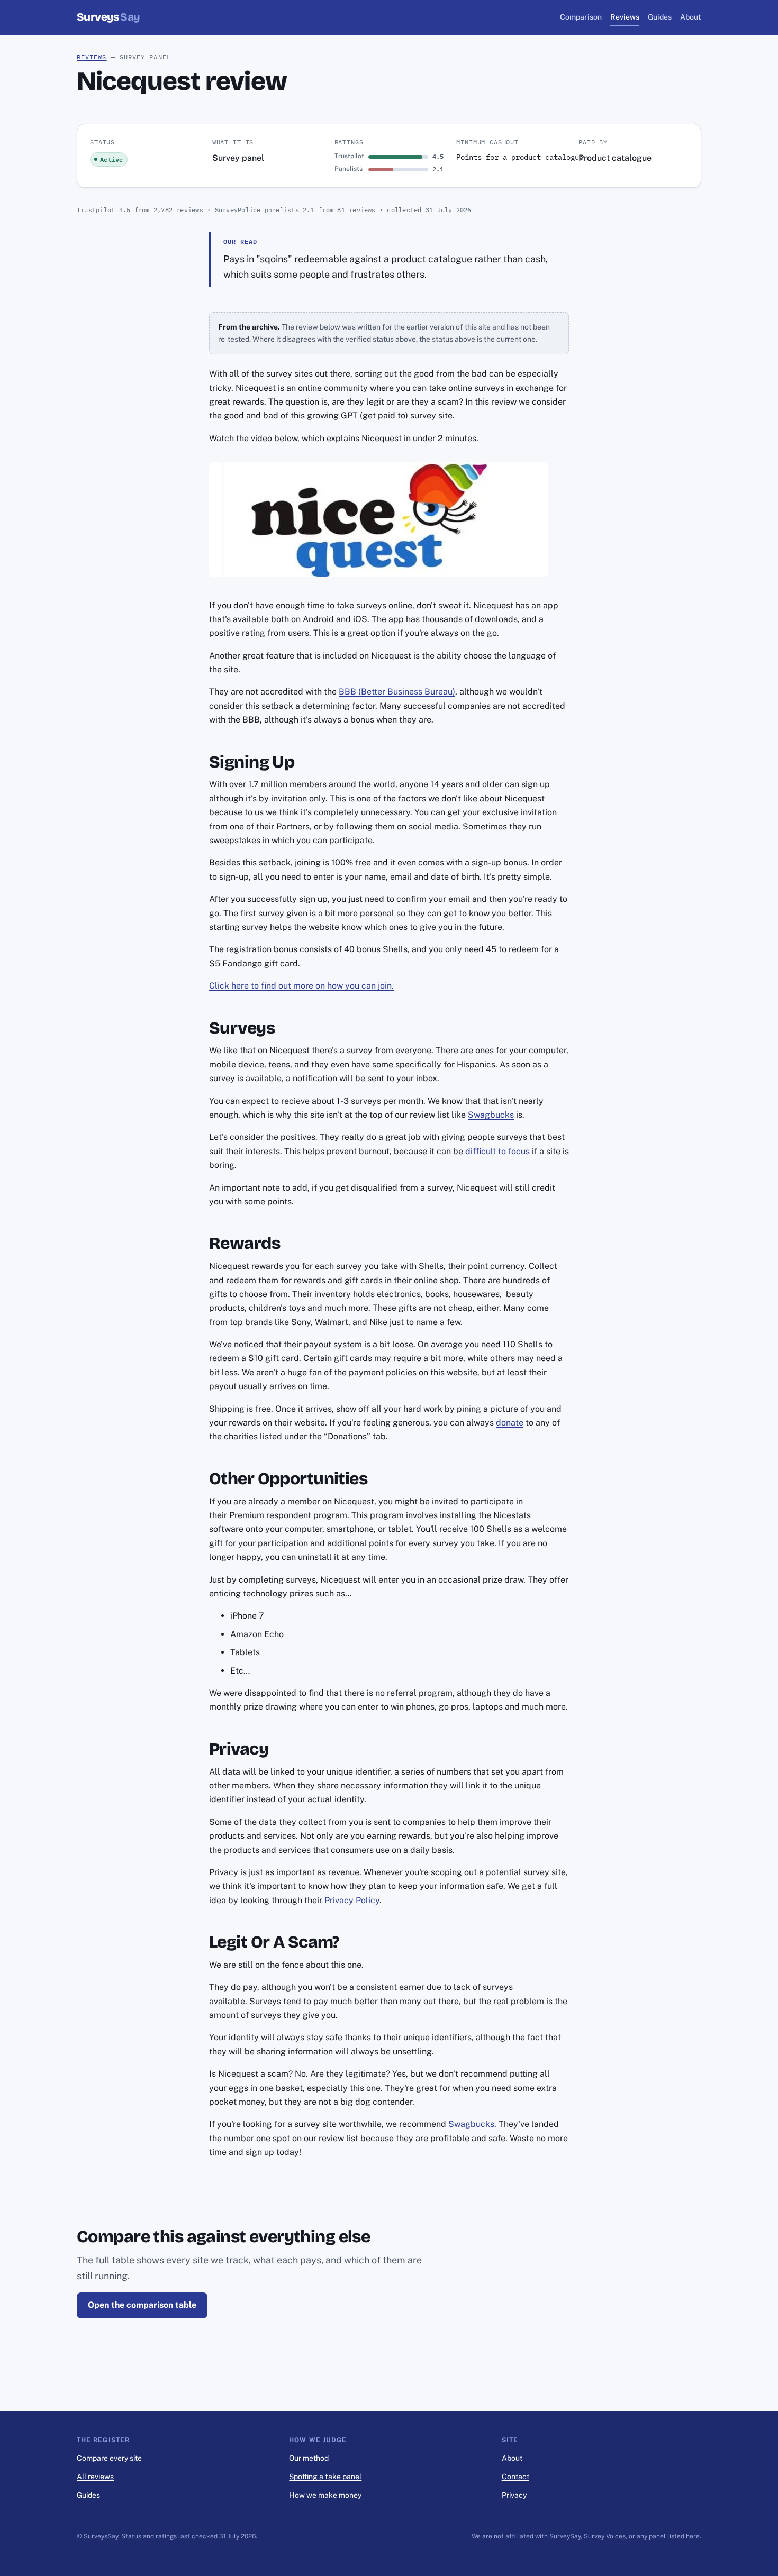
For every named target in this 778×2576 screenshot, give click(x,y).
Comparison (581, 17)
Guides (660, 17)
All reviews (95, 2477)
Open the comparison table (142, 2305)
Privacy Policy (352, 1900)
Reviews (625, 17)
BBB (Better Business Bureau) (397, 692)
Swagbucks (491, 1115)
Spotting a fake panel (325, 2477)
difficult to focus (497, 1151)
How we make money (325, 2495)
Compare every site (109, 2458)
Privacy (514, 2495)
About (691, 17)
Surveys (108, 17)
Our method (309, 2458)
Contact (515, 2477)
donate (510, 1423)
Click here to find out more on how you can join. (301, 986)
